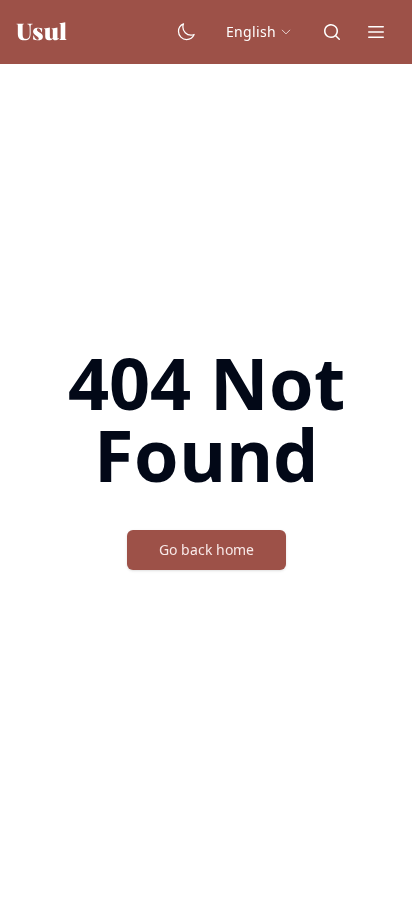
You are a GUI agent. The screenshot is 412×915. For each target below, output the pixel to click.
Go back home (206, 550)
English (253, 32)
